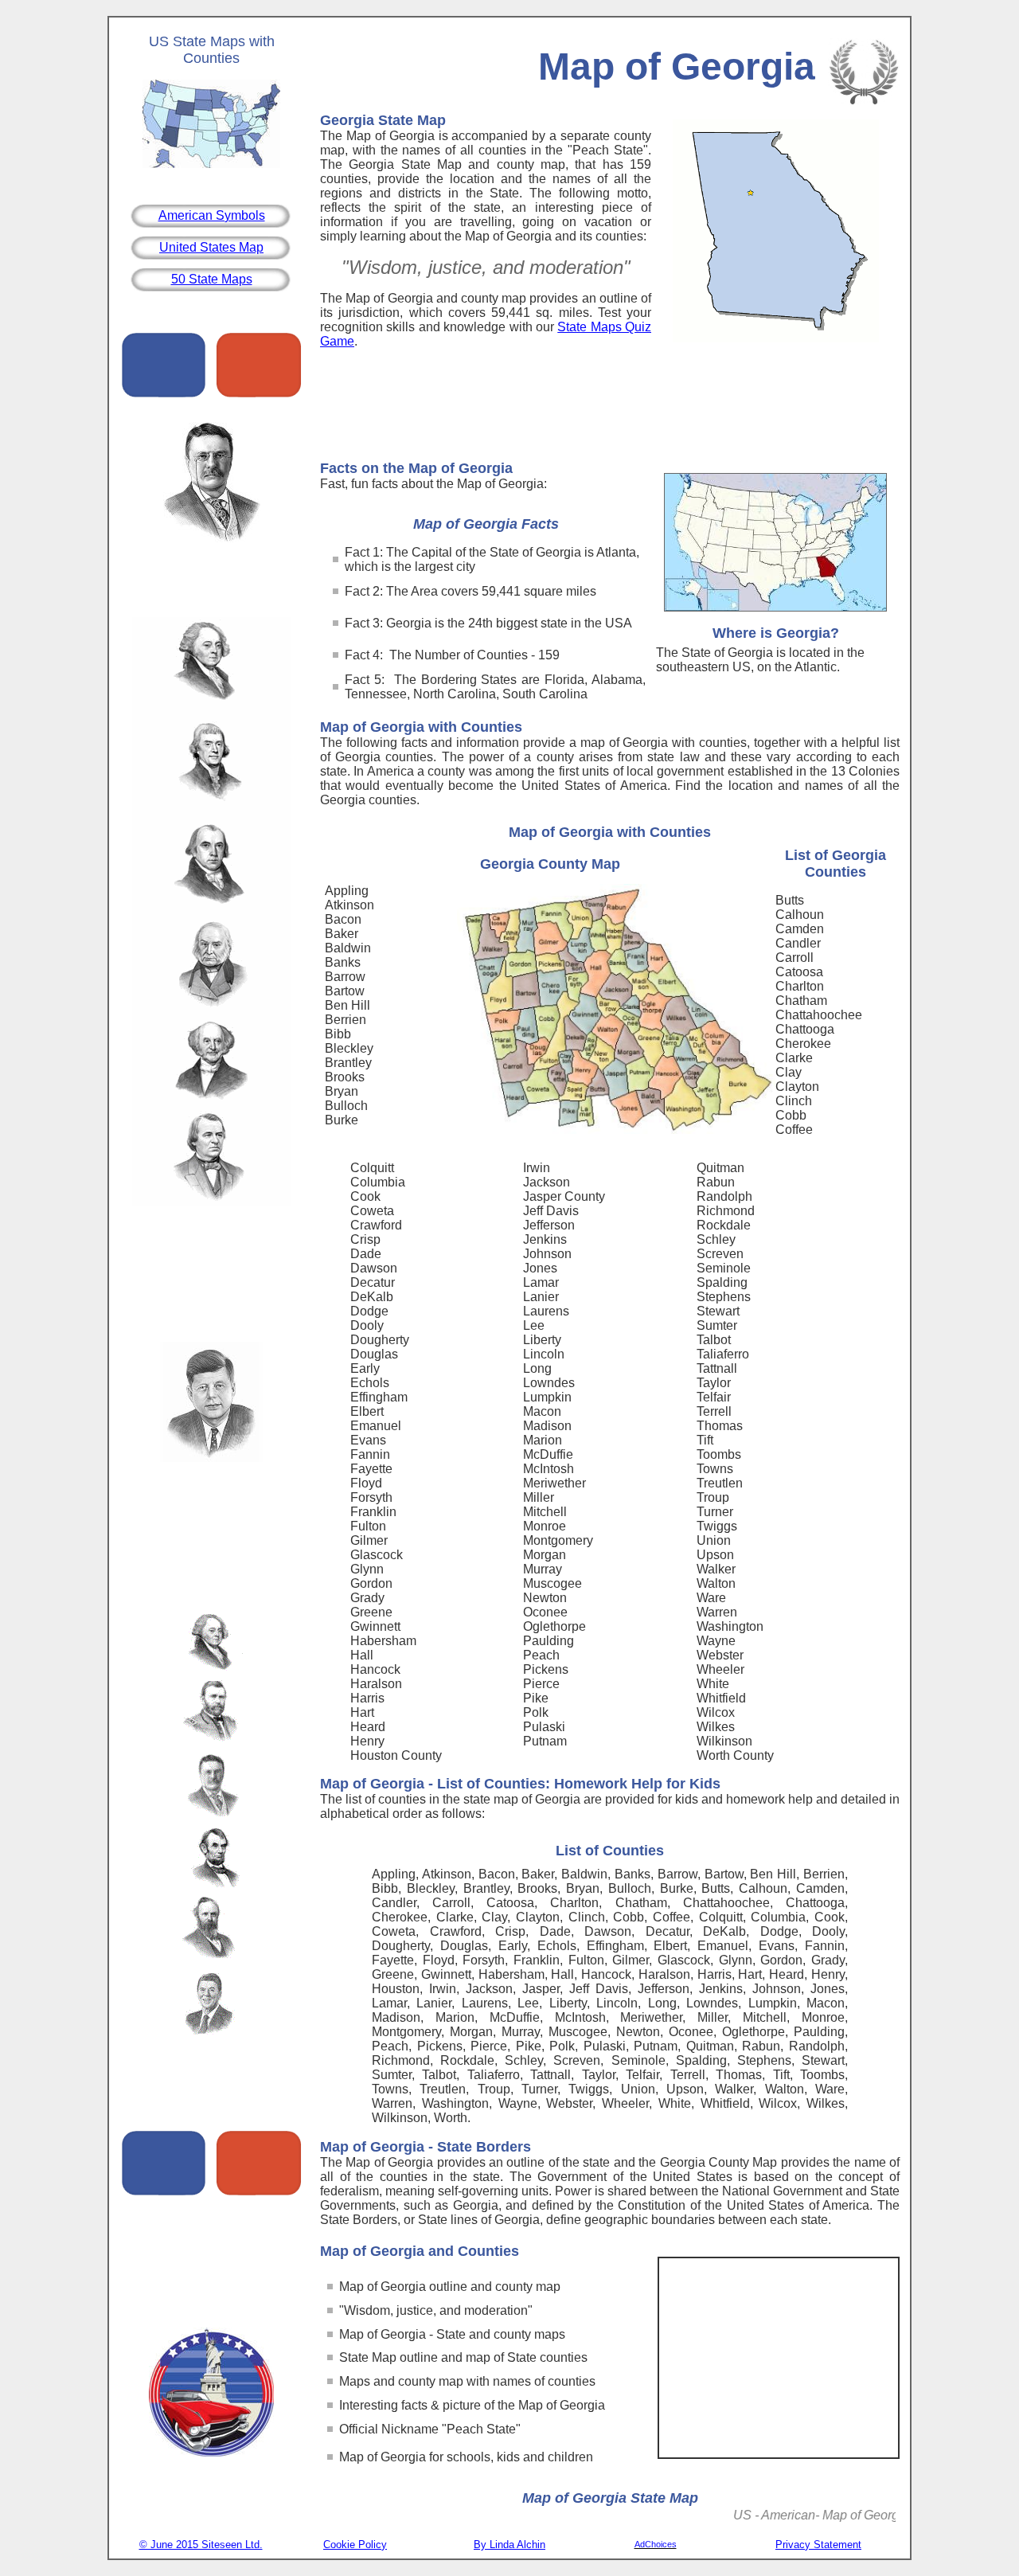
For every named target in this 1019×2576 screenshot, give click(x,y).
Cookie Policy (355, 2545)
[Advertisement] (610, 408)
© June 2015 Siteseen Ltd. (201, 2545)
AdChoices (656, 2544)
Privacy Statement (818, 2545)
